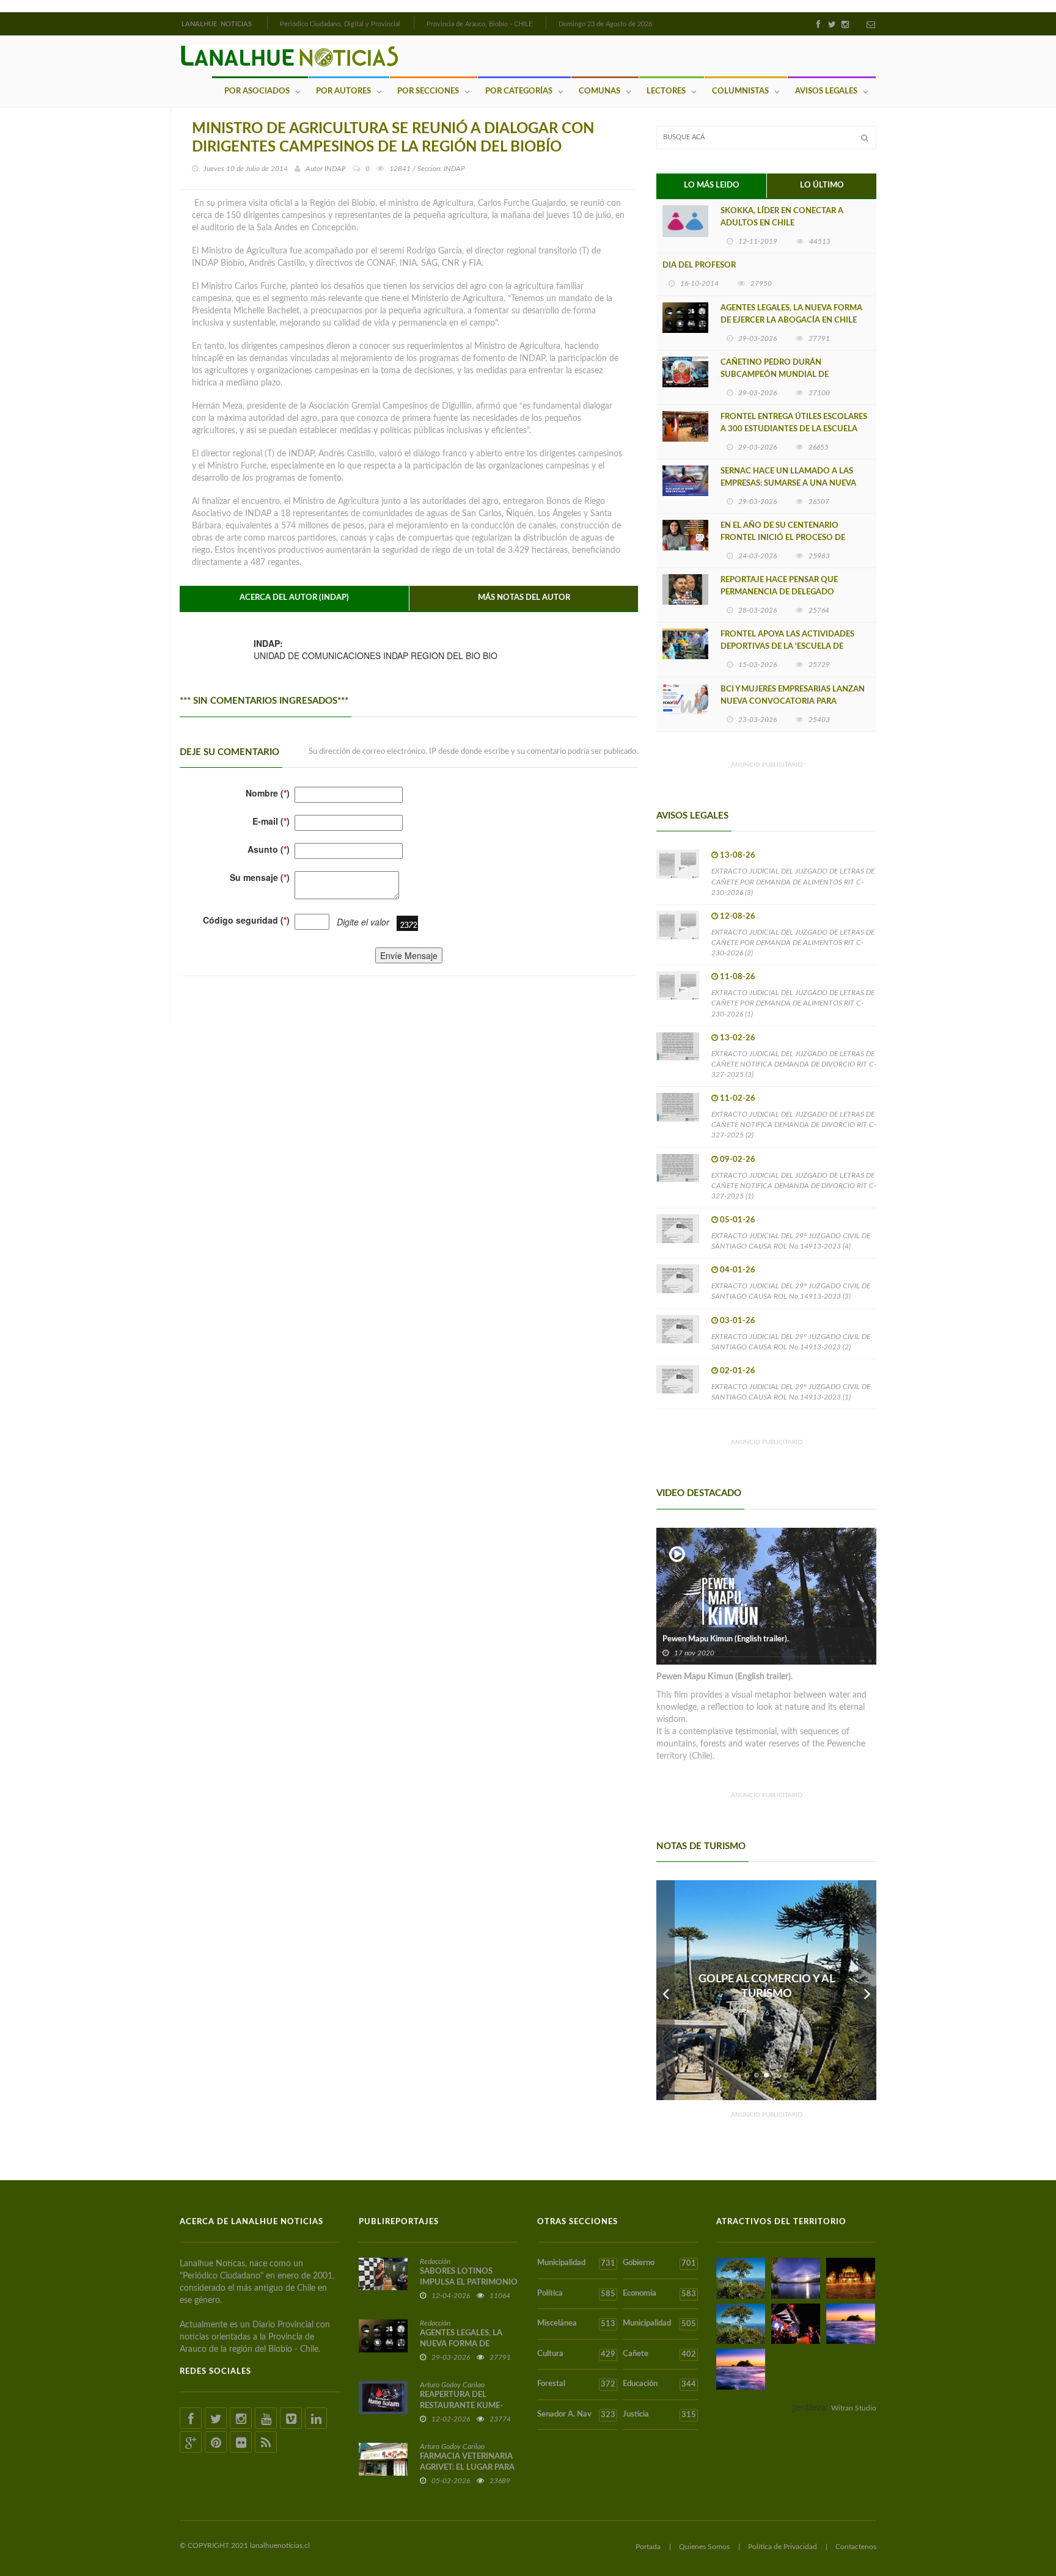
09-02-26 (738, 1160)
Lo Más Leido (712, 185)
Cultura (576, 2354)
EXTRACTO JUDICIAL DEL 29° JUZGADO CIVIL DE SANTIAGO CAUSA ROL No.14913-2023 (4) (791, 1241)
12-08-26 (738, 917)
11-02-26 (738, 1099)
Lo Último (822, 185)
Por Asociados (257, 91)
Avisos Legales (826, 91)
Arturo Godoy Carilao (452, 2385)
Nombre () (268, 793)
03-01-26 (738, 1321)
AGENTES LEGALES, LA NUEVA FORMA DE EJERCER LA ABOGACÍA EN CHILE (791, 314)
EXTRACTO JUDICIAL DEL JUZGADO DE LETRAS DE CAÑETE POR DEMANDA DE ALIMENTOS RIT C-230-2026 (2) (793, 943)
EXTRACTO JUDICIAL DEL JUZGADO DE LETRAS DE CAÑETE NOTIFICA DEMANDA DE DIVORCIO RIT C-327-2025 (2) (794, 1125)
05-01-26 (738, 1220)
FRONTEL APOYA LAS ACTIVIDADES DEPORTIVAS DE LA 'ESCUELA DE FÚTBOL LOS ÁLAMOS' (787, 647)
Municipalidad (576, 2263)
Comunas (599, 91)
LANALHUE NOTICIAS (218, 24)
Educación (659, 2384)
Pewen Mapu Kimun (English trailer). (726, 1639)
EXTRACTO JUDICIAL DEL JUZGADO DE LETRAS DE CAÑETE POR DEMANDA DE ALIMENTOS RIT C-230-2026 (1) (793, 1003)
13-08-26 (738, 856)
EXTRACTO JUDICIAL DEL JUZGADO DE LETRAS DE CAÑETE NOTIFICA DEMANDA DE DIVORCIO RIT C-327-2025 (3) (794, 1064)
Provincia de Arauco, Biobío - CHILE (479, 24)
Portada (648, 2547)
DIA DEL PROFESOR (699, 265)
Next (867, 1990)
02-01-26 (738, 1371)
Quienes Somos (704, 2547)
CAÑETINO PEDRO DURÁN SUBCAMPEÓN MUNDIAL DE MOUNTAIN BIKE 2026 (775, 375)
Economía (659, 2294)
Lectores (666, 91)
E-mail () (271, 821)
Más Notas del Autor (524, 598)
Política (576, 2294)
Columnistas (740, 91)
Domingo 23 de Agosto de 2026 (605, 24)
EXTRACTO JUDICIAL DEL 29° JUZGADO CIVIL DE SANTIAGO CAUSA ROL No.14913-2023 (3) (791, 1291)
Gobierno (659, 2263)
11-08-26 (738, 977)
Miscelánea (576, 2324)
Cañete (659, 2354)
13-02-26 (738, 1038)
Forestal (576, 2384)
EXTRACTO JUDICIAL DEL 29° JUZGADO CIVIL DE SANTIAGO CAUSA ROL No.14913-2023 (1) (791, 1392)
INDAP (335, 169)
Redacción (435, 2261)
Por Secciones (428, 91)
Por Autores (343, 91)
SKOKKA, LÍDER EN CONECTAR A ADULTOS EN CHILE (782, 217)
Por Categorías (519, 91)
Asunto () (269, 849)
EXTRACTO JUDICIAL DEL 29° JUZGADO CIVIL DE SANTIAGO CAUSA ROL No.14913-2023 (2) (791, 1342)
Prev (665, 1990)
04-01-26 (738, 1270)
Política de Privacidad (783, 2547)
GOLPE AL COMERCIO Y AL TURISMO (767, 1987)
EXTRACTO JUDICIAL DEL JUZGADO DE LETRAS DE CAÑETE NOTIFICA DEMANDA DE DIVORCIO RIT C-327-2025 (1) (794, 1186)
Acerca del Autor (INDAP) (294, 598)
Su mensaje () (260, 877)
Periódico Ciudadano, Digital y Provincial (340, 24)
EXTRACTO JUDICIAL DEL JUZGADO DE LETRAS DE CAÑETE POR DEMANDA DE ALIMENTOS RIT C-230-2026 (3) (793, 881)
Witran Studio (854, 2408)
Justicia (659, 2415)
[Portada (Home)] (266, 23)
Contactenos (856, 2547)
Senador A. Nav (576, 2415)
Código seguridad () (246, 920)
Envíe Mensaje (409, 955)
